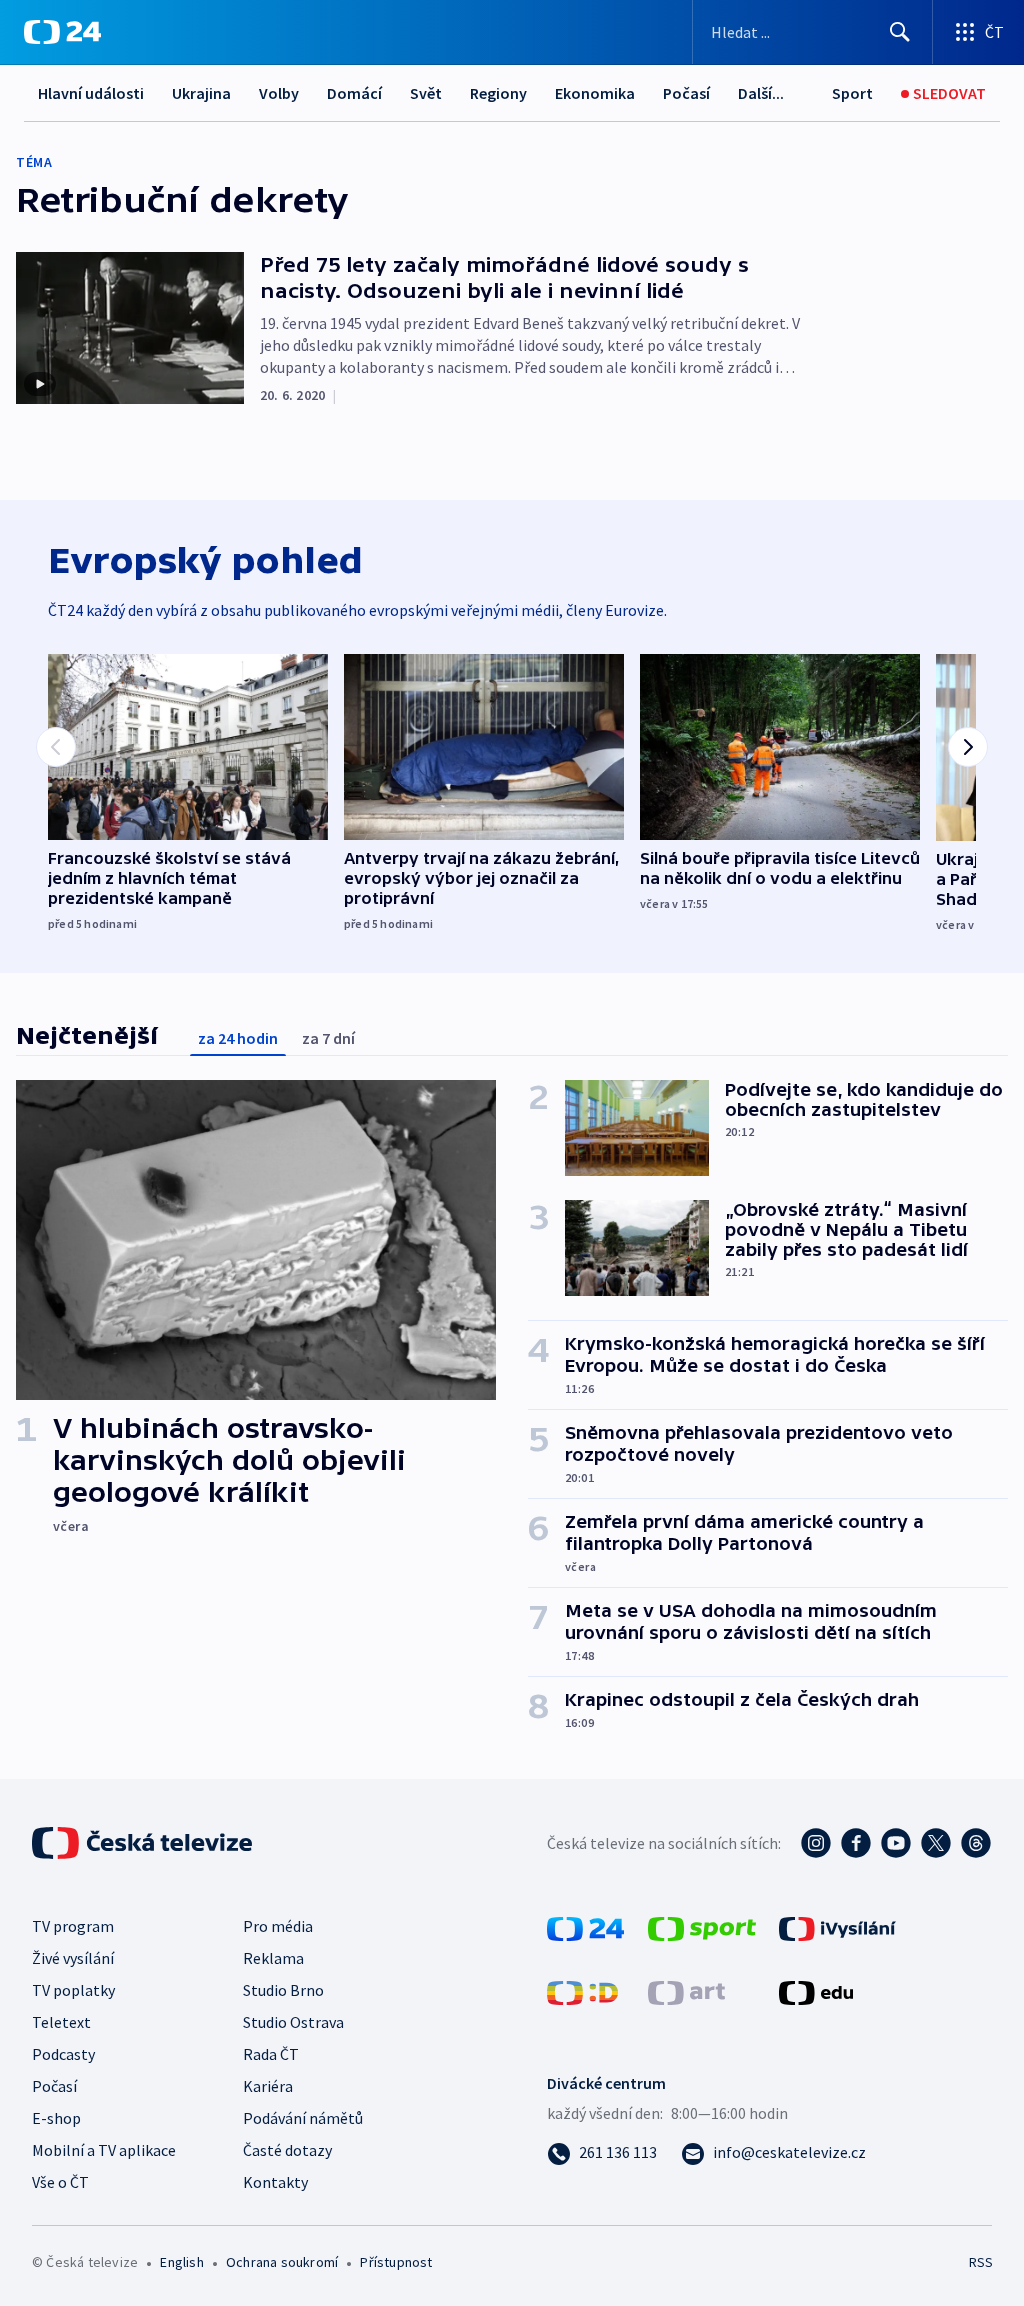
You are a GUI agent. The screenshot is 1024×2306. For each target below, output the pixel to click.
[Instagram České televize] (816, 1843)
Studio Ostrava (293, 2022)
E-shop (56, 2118)
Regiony (498, 93)
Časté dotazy (287, 2150)
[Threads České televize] (976, 1843)
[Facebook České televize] (856, 1843)
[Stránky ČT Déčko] (582, 1991)
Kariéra (268, 2086)
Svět (426, 93)
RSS (980, 2262)
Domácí (354, 93)
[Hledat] (900, 32)
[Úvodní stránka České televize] (144, 1843)
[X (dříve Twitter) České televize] (936, 1843)
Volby (279, 93)
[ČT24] (62, 32)
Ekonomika (595, 93)
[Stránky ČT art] (686, 1991)
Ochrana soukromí (282, 2262)
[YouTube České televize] (896, 1843)
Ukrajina (201, 93)
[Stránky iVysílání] (837, 1927)
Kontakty (275, 2182)
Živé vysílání (73, 1958)
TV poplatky (73, 1990)
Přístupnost (396, 2262)
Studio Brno (283, 1990)
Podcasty (63, 2054)
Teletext (61, 2022)
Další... (761, 93)
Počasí (686, 93)
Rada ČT (271, 2054)
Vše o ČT (60, 2182)
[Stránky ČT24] (585, 1927)
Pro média (278, 1926)
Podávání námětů (303, 2118)
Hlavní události (91, 93)
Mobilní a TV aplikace (104, 2150)
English (181, 2262)
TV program (73, 1926)
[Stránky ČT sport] (702, 1927)
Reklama (273, 1958)
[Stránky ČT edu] (816, 1991)
